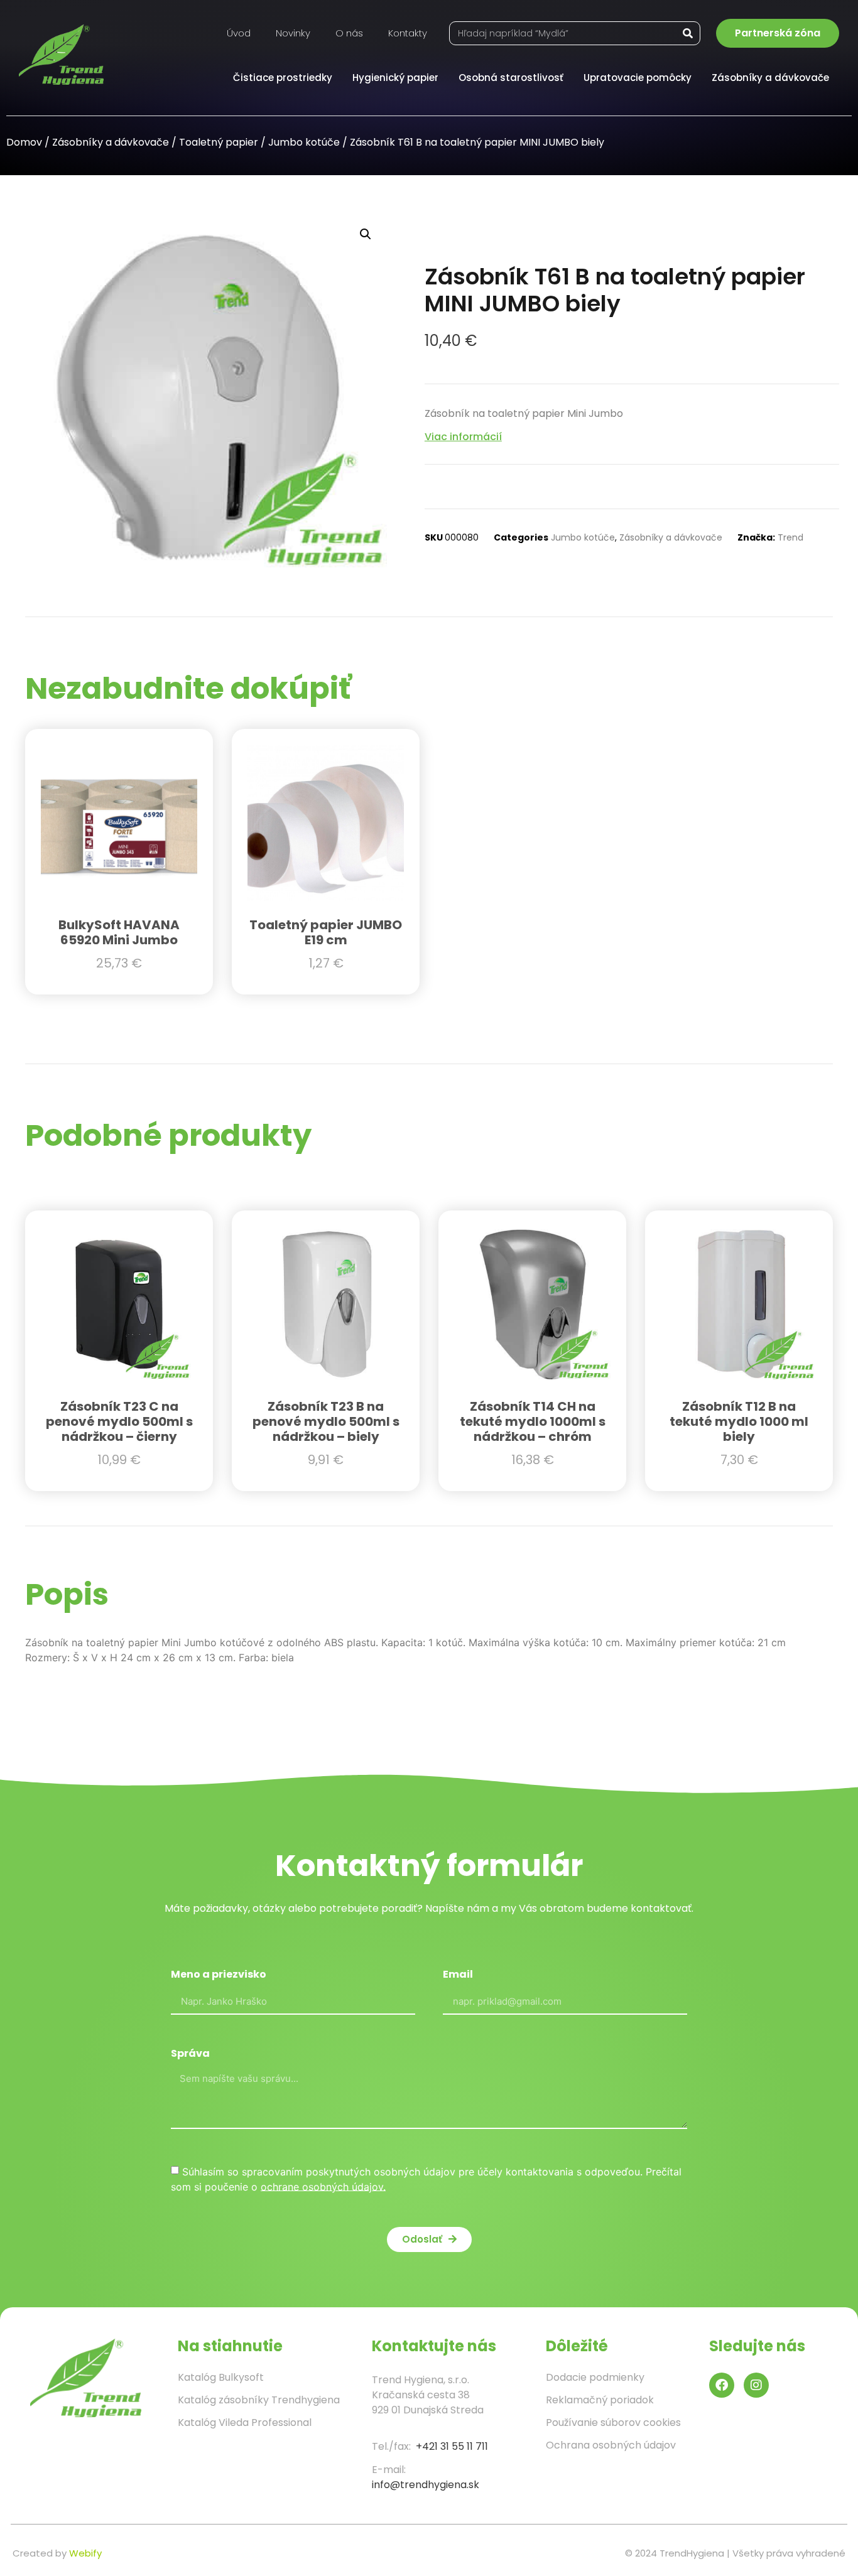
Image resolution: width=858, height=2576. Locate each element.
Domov (24, 142)
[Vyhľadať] (688, 33)
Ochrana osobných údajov (611, 2445)
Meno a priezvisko (219, 1975)
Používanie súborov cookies (613, 2422)
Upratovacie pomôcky (638, 78)
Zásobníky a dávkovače (770, 78)
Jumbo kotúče (304, 142)
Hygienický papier (395, 78)
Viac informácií (463, 437)
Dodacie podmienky (595, 2377)
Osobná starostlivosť (511, 78)
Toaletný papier (219, 142)
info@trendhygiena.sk (426, 2485)
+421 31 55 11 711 (452, 2446)
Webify (85, 2553)
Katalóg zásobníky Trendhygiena (259, 2400)
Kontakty (408, 33)
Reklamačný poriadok (600, 2400)
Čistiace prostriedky (283, 78)
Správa (190, 2055)
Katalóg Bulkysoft (221, 2377)
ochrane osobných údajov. (323, 2186)
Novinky (293, 33)
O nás (349, 33)
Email (458, 1975)
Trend (790, 537)
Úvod (239, 33)
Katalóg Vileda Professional (245, 2422)
